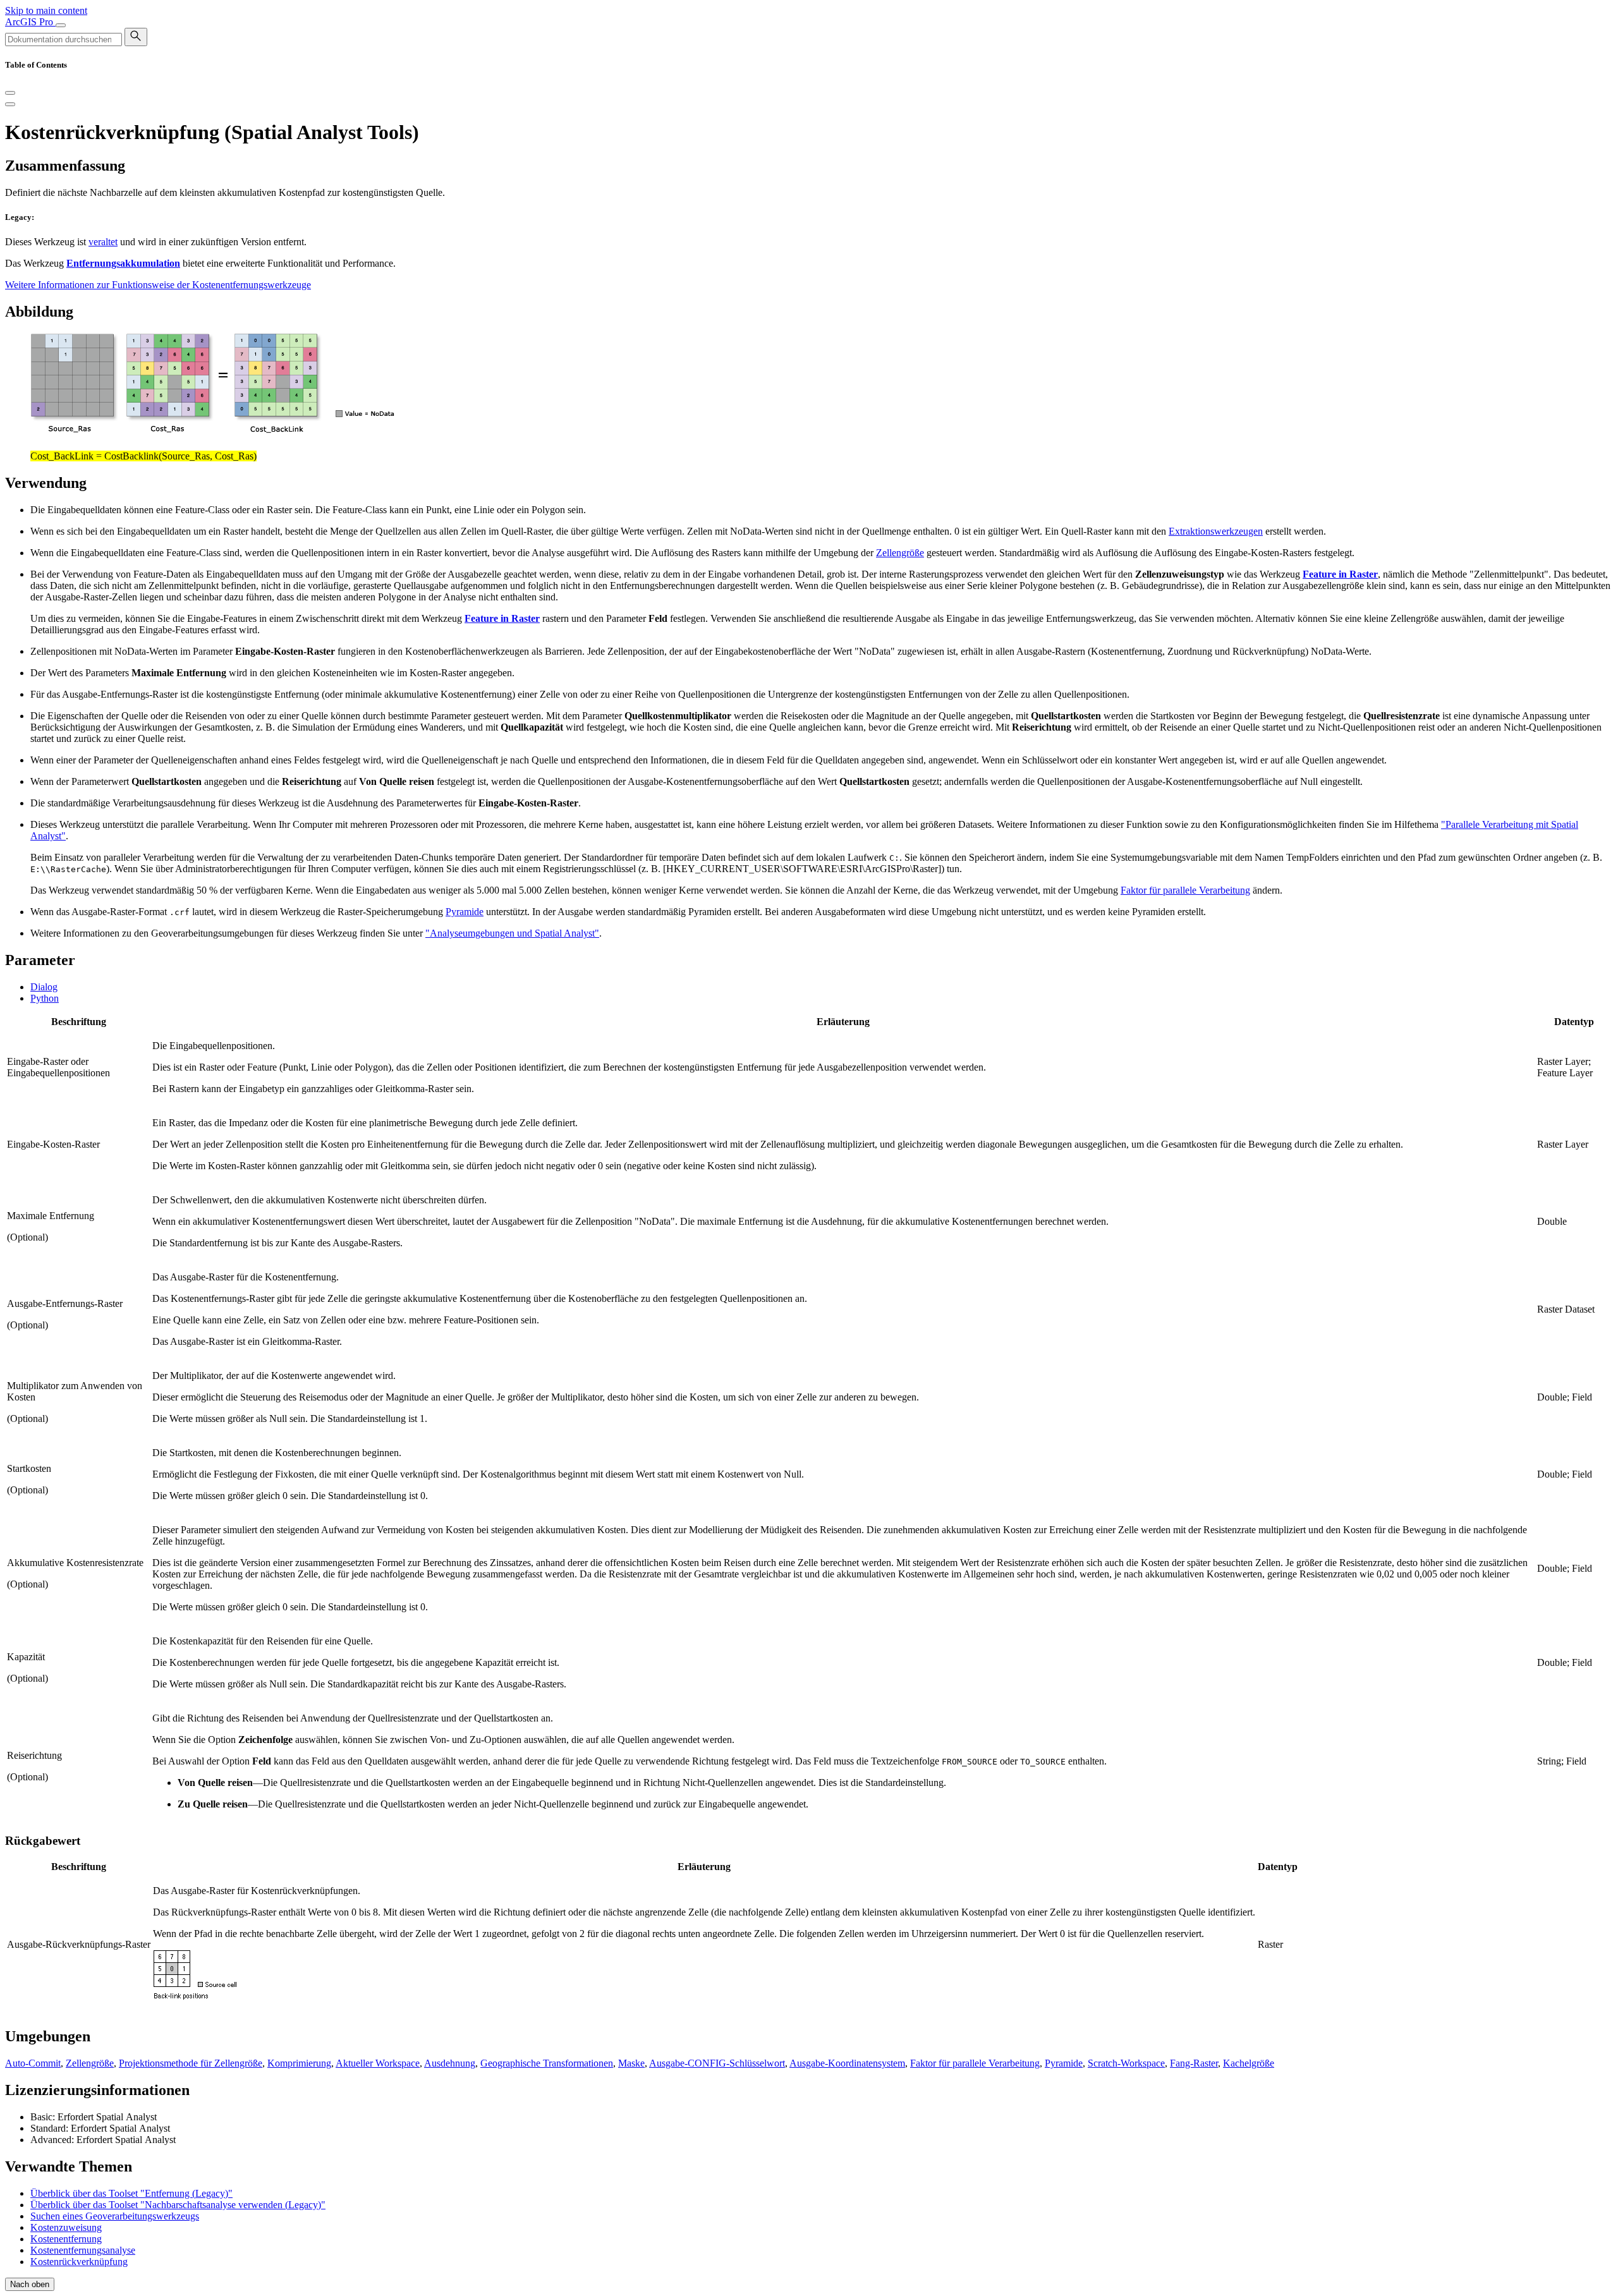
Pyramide (465, 912)
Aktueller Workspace (378, 2063)
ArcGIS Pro (30, 22)
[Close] (10, 93)
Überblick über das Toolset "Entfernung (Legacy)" (131, 2193)
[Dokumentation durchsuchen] (136, 37)
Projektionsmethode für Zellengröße (191, 2063)
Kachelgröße (1249, 2063)
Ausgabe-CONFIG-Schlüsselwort (717, 2063)
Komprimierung (299, 2063)
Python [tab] (45, 998)
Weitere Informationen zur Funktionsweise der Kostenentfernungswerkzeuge (158, 285)
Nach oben (30, 2284)
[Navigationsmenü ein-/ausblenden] (61, 25)
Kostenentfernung (66, 2239)
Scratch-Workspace (1126, 2063)
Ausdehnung (450, 2063)
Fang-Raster (1194, 2063)
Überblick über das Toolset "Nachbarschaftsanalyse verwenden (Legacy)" (178, 2205)
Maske (631, 2063)
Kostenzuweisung (66, 2227)
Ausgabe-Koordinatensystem (847, 2063)
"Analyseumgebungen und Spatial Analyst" (512, 933)
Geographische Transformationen (547, 2063)
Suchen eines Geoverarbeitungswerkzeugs (115, 2216)
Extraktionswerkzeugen (1216, 531)
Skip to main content (46, 10)
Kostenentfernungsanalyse (83, 2250)
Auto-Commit (33, 2063)
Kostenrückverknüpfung (79, 2262)
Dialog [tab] (44, 987)
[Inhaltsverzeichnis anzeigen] (10, 104)
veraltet (103, 242)
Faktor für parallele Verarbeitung (1185, 890)
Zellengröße (900, 553)
